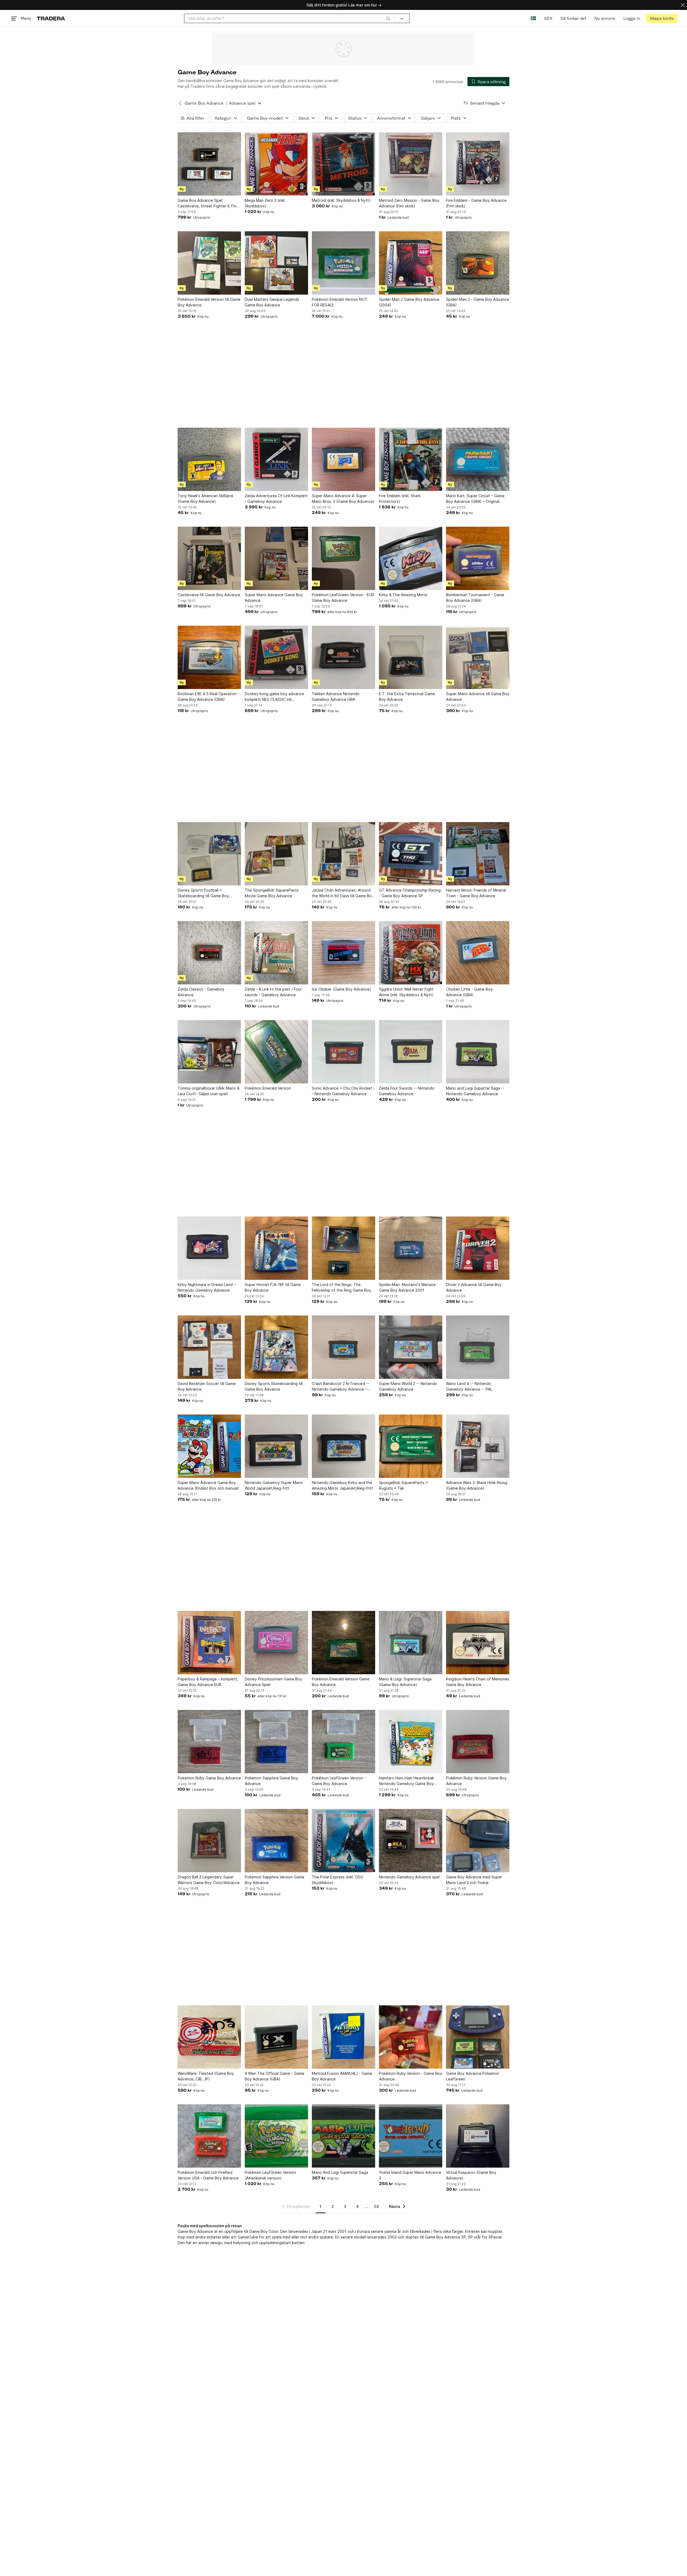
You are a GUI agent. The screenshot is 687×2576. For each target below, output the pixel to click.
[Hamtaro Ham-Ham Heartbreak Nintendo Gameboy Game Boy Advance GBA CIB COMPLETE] (411, 1742)
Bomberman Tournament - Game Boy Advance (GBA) (475, 598)
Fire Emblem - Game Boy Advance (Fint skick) (476, 203)
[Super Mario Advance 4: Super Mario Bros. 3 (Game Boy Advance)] (343, 459)
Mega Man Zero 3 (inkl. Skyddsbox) (265, 203)
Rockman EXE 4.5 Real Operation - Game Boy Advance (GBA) (209, 697)
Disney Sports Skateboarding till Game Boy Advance (274, 1386)
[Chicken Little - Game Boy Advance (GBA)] (478, 953)
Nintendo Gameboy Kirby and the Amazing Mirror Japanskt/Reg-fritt (342, 1485)
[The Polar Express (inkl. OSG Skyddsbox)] (343, 1841)
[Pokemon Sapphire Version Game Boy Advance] (276, 1841)
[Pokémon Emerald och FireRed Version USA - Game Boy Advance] (209, 2136)
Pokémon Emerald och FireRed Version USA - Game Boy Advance (208, 2175)
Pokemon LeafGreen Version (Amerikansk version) (270, 2175)
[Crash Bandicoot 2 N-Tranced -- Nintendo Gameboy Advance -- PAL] (343, 1347)
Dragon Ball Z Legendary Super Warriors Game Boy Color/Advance (209, 1880)
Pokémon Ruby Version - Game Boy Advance (411, 2076)
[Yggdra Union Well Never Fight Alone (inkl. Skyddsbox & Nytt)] (411, 953)
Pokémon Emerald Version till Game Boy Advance (209, 302)
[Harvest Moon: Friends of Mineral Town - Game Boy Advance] (478, 854)
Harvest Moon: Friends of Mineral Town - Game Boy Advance (476, 893)
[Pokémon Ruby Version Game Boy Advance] (478, 1742)
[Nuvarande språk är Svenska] (533, 18)
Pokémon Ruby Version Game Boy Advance (476, 1781)
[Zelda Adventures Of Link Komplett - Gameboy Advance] (276, 459)
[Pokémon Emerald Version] (276, 1052)
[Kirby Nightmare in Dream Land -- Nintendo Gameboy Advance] (209, 1248)
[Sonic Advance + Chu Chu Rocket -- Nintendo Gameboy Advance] (343, 1052)
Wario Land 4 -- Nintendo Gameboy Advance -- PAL (469, 1386)
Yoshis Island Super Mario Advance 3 (410, 2175)
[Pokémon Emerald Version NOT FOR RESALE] (343, 263)
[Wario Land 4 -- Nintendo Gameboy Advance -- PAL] (478, 1347)
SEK (548, 18)
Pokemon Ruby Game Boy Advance (209, 1778)
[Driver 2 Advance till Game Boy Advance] (478, 1248)
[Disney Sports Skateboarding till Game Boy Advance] (276, 1347)
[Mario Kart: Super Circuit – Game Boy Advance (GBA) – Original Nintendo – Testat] (478, 459)
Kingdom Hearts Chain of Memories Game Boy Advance (478, 1682)
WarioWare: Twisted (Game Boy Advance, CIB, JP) (206, 2076)
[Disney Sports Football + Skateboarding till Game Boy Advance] (209, 854)
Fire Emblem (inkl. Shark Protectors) (400, 499)
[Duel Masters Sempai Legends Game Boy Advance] (276, 263)
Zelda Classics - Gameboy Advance (201, 992)
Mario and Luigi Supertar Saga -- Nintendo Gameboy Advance (475, 1091)
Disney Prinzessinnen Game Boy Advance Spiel (273, 1682)
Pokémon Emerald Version (268, 1088)
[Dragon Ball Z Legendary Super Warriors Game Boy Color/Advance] (209, 1841)
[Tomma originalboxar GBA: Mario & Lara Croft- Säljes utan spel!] (209, 1052)
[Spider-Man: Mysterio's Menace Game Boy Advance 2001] (411, 1248)
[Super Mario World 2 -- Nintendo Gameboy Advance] (411, 1347)
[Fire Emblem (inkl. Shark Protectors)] (411, 459)
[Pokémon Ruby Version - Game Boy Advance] (411, 2037)
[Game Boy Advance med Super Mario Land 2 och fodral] (478, 1841)
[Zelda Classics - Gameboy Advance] (209, 953)
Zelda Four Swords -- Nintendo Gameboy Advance (407, 1091)
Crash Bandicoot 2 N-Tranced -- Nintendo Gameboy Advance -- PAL (341, 1387)
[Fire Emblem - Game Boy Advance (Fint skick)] (478, 164)
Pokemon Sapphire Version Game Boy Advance (275, 1880)
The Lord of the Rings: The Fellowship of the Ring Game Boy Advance (341, 1288)
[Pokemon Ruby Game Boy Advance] (209, 1742)
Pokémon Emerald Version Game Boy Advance (341, 1682)
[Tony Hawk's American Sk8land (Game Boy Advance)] (209, 459)
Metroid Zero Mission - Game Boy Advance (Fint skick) (409, 203)
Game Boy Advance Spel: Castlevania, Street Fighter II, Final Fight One (209, 203)
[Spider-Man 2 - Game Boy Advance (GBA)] (478, 263)
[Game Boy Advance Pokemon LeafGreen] (478, 2037)
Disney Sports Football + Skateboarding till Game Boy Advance (203, 893)
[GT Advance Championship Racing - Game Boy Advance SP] (411, 854)
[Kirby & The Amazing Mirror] (411, 558)
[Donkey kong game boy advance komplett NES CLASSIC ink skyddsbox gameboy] (276, 657)
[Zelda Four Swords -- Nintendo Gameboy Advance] (411, 1052)
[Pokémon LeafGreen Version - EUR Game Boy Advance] (343, 558)
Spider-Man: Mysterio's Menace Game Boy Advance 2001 (407, 1287)
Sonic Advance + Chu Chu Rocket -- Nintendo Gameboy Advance (343, 1091)
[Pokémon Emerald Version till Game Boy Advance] (209, 263)
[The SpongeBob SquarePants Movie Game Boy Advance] (276, 854)
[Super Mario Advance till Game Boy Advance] (478, 657)
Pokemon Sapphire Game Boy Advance (271, 1781)
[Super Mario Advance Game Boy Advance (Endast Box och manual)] (209, 1446)
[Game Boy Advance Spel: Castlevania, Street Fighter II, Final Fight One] (209, 164)
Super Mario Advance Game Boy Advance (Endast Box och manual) (208, 1485)
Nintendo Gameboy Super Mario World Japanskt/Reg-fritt (274, 1485)
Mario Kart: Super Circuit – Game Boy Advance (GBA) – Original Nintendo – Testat (475, 499)
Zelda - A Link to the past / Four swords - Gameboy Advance (273, 992)
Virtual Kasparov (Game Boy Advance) (471, 2175)
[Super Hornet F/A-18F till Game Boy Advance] (276, 1248)
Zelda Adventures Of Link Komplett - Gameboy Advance (276, 499)
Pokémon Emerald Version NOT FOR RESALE (340, 302)
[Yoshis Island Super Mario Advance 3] (411, 2136)
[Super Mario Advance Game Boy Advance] (276, 558)
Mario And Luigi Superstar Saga (340, 2172)
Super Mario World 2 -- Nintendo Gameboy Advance (408, 1386)
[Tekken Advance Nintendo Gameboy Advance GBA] (343, 657)
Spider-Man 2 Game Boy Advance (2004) (409, 302)
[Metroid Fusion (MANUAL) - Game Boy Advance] (343, 2037)
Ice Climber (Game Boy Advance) (341, 989)
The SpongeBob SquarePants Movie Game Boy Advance (272, 893)
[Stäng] (683, 5)
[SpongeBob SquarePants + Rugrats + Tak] (411, 1446)
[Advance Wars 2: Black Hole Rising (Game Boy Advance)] (478, 1446)
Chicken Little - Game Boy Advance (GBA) (469, 992)
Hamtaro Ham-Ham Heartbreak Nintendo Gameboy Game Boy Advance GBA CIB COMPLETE (406, 1781)
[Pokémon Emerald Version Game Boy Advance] (343, 1643)
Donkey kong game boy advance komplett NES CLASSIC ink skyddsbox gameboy (274, 697)
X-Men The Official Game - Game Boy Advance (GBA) (275, 2076)
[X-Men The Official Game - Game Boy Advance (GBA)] (276, 2037)
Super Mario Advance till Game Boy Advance (478, 697)
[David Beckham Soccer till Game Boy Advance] (209, 1347)
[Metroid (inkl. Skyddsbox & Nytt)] (343, 164)
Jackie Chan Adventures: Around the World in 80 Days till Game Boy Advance (343, 893)
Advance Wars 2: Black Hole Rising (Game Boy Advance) (477, 1485)
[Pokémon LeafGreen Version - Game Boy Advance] (343, 1742)
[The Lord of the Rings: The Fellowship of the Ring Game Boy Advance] (343, 1248)
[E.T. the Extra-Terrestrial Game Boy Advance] (411, 657)
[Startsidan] (51, 18)
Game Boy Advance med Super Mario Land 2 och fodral (474, 1880)
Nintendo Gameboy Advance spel (409, 1877)
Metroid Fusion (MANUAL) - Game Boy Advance (342, 2076)
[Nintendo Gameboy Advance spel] (411, 1841)
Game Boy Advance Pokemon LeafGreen (473, 2076)
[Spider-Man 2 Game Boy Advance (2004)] (411, 263)
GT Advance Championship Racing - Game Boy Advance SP (410, 893)
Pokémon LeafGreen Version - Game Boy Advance (339, 1781)
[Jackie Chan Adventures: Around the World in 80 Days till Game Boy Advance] (343, 854)
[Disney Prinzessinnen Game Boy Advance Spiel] (276, 1643)
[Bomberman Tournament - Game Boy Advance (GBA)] (478, 558)
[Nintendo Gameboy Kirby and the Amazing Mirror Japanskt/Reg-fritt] (343, 1446)
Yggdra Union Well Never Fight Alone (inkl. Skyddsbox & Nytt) (406, 992)
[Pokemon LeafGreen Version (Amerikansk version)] (276, 2136)
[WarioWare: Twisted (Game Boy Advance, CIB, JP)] (209, 2037)
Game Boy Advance (204, 103)
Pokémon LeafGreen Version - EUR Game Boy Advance (343, 598)
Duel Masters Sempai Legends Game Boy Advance (272, 302)
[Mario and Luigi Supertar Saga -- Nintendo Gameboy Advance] (478, 1052)
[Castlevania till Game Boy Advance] (209, 558)
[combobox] (289, 18)
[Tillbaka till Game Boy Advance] (180, 103)
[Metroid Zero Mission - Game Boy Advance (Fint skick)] (411, 164)
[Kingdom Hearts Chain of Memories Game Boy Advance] (478, 1643)
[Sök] (388, 18)
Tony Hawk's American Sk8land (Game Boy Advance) (205, 499)
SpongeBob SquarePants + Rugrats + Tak (403, 1485)
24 (376, 2206)
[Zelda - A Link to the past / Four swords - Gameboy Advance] (276, 953)
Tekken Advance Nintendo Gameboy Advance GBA (336, 697)
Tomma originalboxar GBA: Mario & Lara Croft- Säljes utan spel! (209, 1091)
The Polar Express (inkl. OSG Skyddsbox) (337, 1880)
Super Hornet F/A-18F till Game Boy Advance (273, 1287)
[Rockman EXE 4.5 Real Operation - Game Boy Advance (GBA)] (209, 657)
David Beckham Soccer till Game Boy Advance (207, 1386)
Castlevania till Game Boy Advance (209, 595)
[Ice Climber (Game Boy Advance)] (343, 953)
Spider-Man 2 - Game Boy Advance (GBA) (478, 302)
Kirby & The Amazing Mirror (403, 595)
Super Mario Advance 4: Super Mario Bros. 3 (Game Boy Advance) (343, 499)
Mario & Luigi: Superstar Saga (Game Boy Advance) (405, 1682)
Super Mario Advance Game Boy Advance (274, 598)
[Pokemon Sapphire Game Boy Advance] (276, 1742)
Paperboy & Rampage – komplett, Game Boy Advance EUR (208, 1682)
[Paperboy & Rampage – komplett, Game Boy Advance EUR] (209, 1643)
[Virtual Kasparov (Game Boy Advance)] (478, 2136)
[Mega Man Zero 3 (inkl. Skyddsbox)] (276, 164)
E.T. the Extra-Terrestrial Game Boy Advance (407, 697)
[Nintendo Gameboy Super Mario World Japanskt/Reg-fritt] (276, 1446)
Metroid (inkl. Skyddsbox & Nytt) (341, 200)
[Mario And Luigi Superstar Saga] (343, 2136)
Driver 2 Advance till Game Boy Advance (474, 1287)
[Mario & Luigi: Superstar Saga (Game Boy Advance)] (411, 1643)
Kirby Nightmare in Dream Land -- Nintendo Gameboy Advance (207, 1287)
